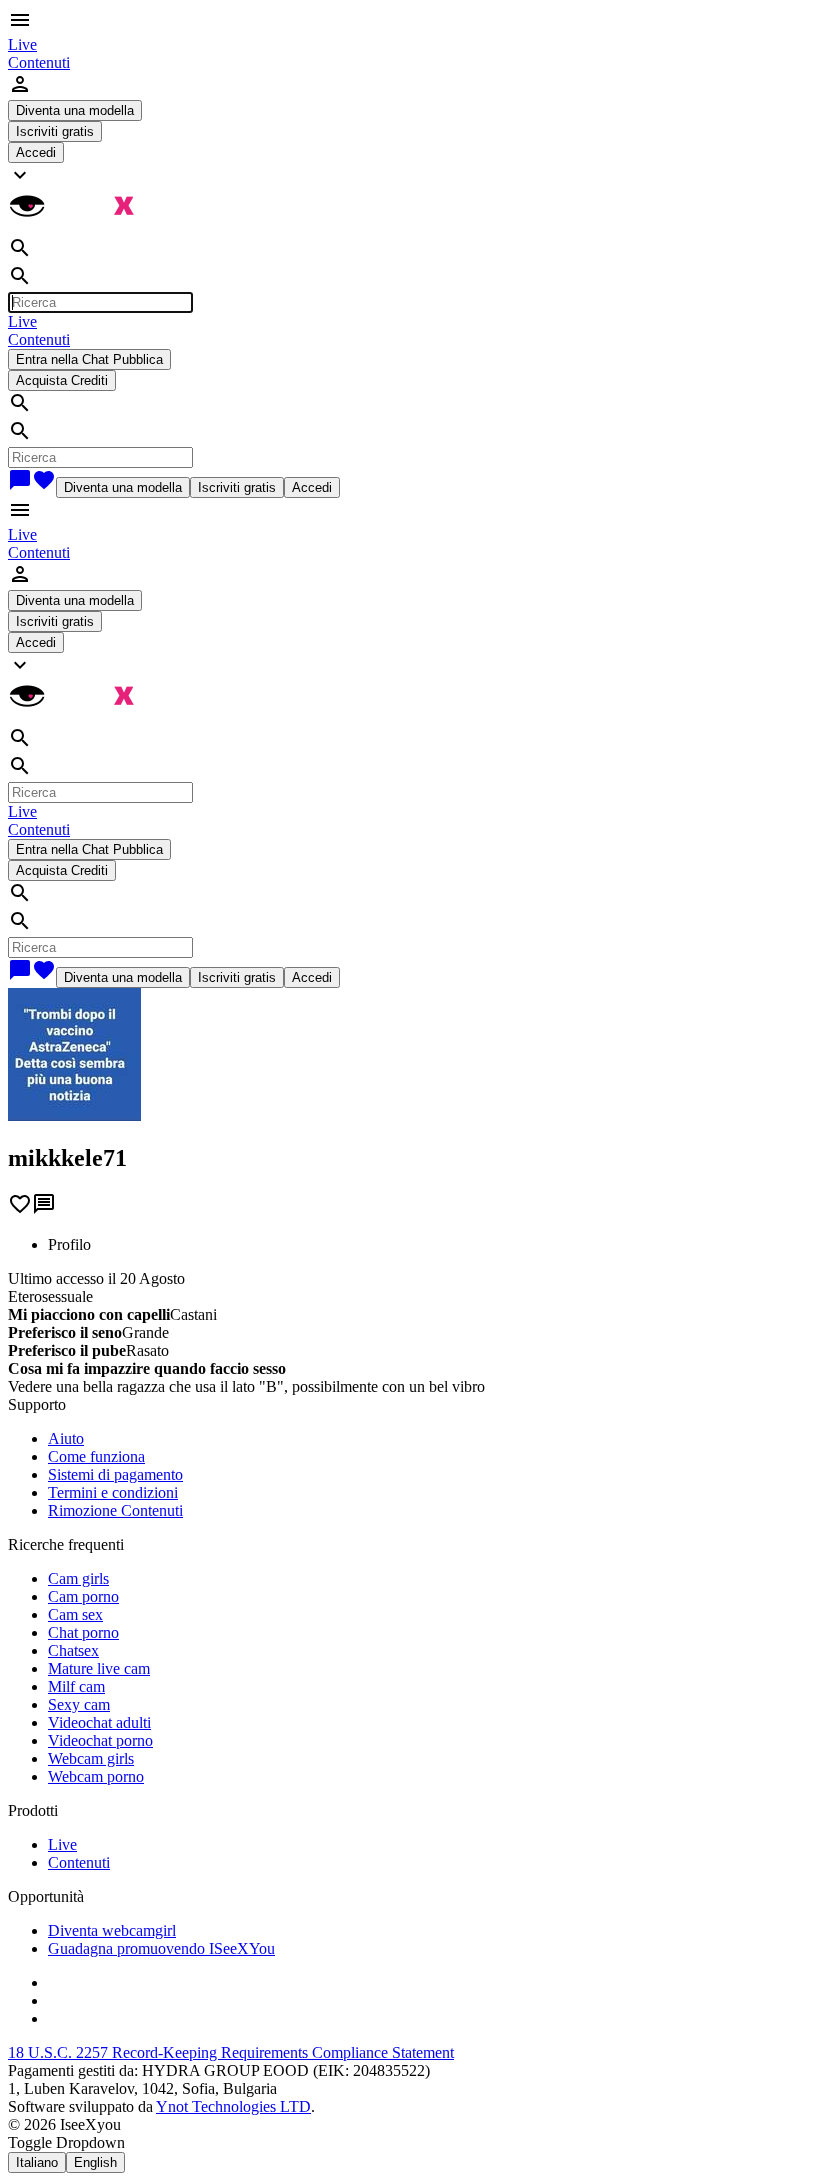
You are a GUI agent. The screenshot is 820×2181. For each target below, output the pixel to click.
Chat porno (83, 1632)
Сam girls (78, 1578)
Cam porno (83, 1596)
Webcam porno (96, 1776)
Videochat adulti (99, 1722)
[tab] (430, 1245)
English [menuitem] (95, 2162)
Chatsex (73, 1650)
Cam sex (75, 1614)
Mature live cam (99, 1668)
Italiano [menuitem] (37, 2162)
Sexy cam (79, 1704)
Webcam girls (91, 1758)
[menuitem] (22, 44)
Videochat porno (100, 1740)
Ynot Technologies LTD (233, 2106)
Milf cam (76, 1686)
